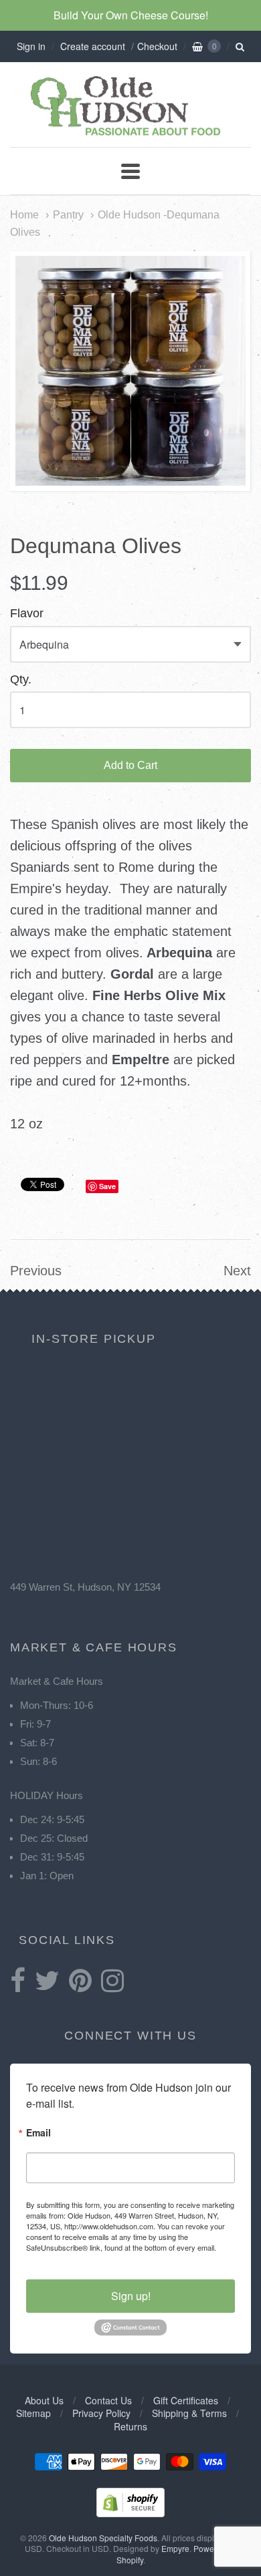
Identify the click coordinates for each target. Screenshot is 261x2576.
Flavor (27, 614)
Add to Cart (130, 765)
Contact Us (108, 2400)
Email (38, 2133)
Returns (130, 2426)
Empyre (175, 2548)
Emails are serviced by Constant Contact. (94, 2258)
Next (237, 1271)
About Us (44, 2400)
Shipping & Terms (189, 2413)
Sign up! (131, 2296)
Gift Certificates (186, 2400)
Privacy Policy (101, 2413)
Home (24, 214)
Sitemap (33, 2413)
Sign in (31, 46)
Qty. (21, 680)
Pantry (68, 214)
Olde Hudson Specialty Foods (103, 2538)
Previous (36, 1271)
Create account (93, 46)
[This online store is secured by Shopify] (130, 2513)
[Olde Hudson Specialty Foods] (130, 135)
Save (107, 1186)
